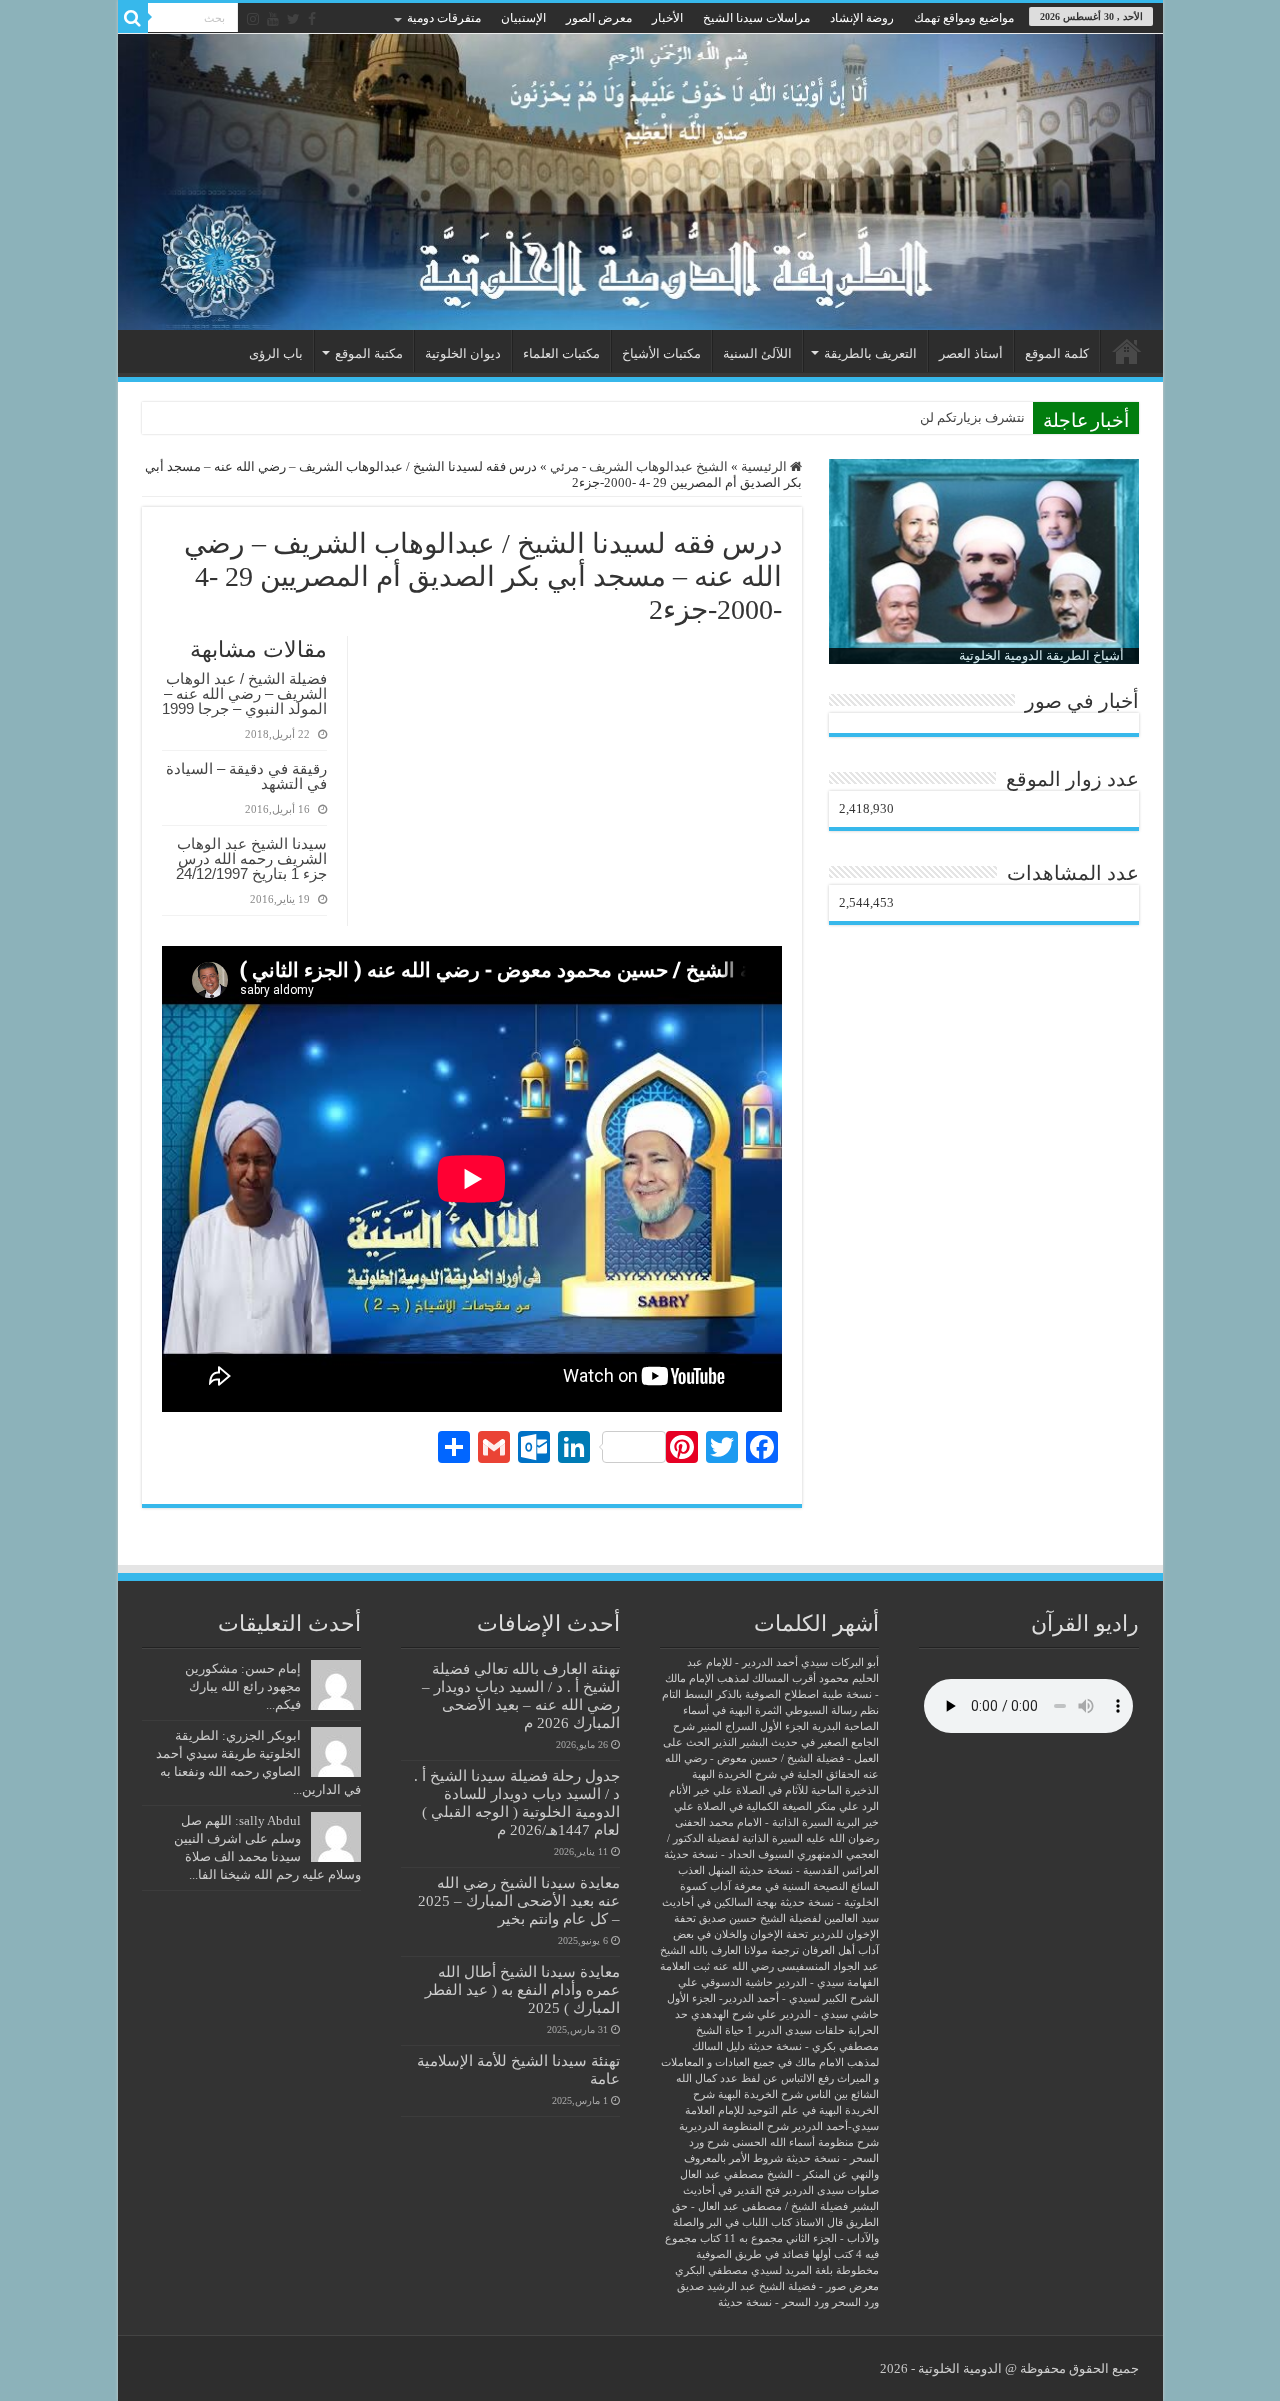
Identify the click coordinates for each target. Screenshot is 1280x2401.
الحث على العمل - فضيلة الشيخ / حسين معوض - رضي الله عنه (771, 1758)
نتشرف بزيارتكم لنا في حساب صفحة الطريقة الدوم (886, 417)
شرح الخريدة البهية (760, 2094)
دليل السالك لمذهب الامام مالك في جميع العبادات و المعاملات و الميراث (770, 2062)
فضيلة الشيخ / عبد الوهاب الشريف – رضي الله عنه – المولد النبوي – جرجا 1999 (244, 693)
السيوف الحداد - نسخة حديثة (729, 1854)
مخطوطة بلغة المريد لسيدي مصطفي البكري (777, 2270)
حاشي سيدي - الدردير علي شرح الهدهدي (785, 2014)
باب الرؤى (276, 353)
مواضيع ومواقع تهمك (964, 18)
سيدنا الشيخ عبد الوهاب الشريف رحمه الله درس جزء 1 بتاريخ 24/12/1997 (251, 858)
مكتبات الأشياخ (661, 353)
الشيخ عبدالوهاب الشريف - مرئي (639, 466)
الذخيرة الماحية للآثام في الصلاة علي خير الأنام (774, 1790)
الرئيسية (1127, 351)
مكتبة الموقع (369, 353)
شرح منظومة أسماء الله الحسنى (805, 2142)
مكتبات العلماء (561, 353)
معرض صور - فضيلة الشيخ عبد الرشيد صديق (778, 2286)
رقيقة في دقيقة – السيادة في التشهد (246, 776)
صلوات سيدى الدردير (831, 2190)
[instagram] (253, 19)
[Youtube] (273, 19)
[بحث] (133, 18)
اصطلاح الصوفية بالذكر (767, 1694)
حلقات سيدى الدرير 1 (796, 2030)
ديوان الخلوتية (463, 353)
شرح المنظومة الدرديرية (734, 2126)
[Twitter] (293, 19)
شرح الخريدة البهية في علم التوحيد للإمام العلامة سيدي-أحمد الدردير (782, 2110)
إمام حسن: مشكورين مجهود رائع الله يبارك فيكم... (243, 1686)
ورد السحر (855, 2302)
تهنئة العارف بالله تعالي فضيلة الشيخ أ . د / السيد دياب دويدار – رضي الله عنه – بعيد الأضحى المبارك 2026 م (521, 1695)
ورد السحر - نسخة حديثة (773, 2302)
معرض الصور (599, 18)
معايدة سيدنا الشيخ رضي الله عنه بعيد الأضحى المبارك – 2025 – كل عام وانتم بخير (519, 1900)
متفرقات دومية (444, 18)
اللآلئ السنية (757, 353)
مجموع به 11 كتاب (741, 2238)
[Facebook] (312, 19)
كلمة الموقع (1057, 353)
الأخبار (667, 18)
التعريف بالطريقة (870, 353)
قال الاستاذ (819, 2222)
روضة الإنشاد (862, 18)
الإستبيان (523, 18)
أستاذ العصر (971, 353)
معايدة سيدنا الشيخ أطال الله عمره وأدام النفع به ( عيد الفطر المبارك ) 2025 (522, 1989)
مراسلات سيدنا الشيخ (756, 18)
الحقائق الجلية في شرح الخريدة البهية (776, 1774)
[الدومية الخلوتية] (640, 182)
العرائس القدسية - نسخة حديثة (809, 1870)
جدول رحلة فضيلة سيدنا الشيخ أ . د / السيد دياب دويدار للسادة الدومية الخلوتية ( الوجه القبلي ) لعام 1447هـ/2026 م (517, 1802)
